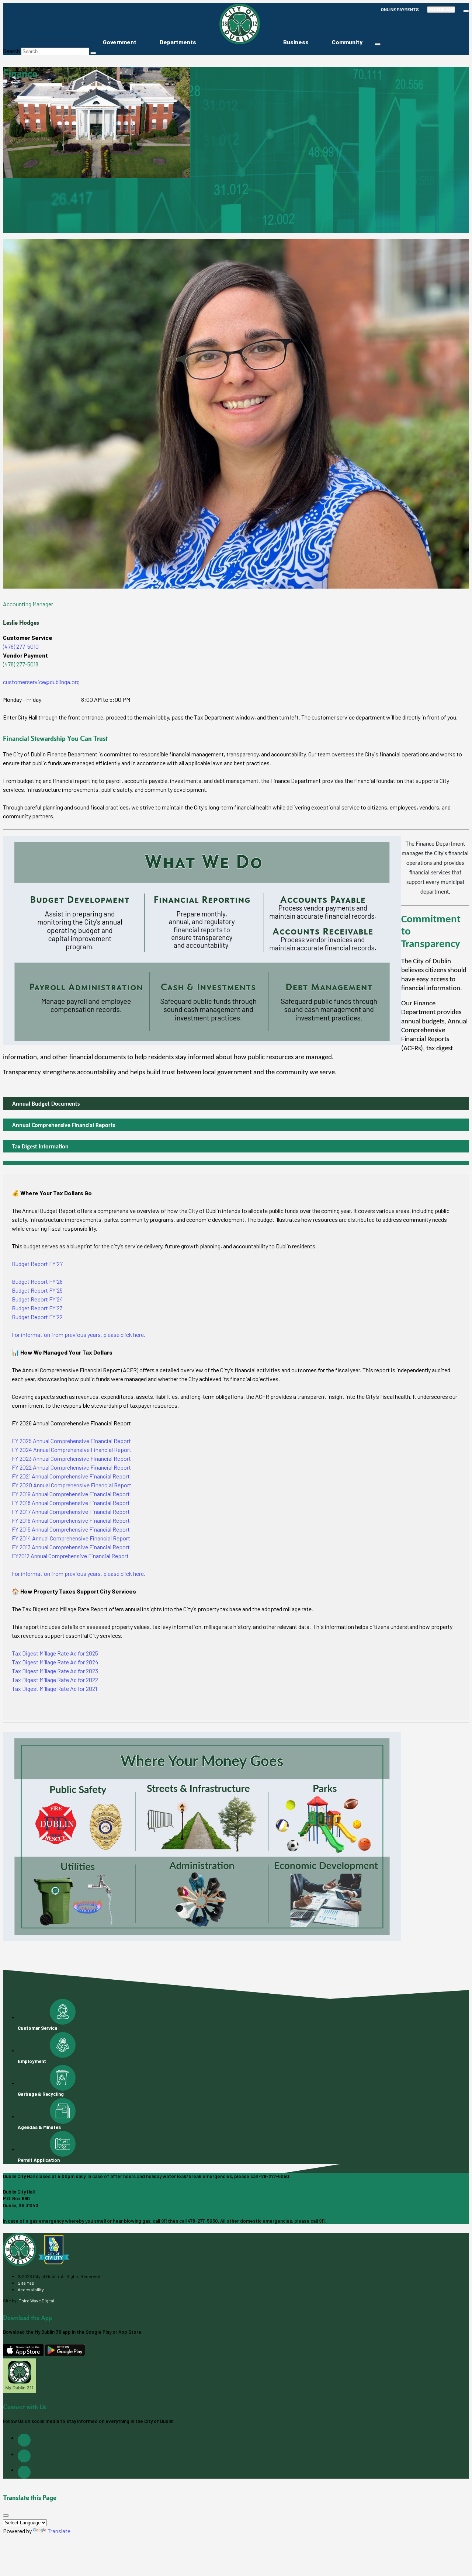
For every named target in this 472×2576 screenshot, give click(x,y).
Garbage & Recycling (41, 2094)
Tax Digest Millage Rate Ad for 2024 (55, 1662)
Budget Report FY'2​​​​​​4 (37, 1299)
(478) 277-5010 (21, 646)
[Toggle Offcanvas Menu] (378, 44)
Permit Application (39, 2160)
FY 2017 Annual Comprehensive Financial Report (71, 1511)
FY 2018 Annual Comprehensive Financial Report (71, 1503)
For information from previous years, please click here (78, 1334)
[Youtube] (24, 2472)
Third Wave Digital (37, 2301)
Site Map (26, 2283)
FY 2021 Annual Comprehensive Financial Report (71, 1476)
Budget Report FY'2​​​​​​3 (37, 1308)
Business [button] (296, 42)
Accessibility (31, 2289)
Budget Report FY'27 (37, 1264)
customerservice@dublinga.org (41, 682)
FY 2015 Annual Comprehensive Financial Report (71, 1529)
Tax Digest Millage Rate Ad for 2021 (54, 1689)
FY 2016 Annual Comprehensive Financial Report (71, 1520)
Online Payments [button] (400, 9)
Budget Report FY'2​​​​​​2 (37, 1317)
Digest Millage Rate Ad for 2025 (60, 1653)
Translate (441, 10)
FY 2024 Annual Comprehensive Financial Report (72, 1450)
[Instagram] (24, 2456)
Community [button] (347, 42)
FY (15, 1556)
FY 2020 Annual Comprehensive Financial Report (72, 1485)
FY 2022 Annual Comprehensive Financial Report (71, 1467)
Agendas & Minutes (39, 2127)
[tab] (236, 1103)
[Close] (6, 2516)
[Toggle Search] (466, 11)
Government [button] (120, 42)
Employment (32, 2061)
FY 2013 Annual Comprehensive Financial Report (71, 1547)
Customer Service (37, 2028)
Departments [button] (178, 42)
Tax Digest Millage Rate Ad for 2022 (55, 1680)
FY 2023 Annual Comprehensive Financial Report (71, 1458)
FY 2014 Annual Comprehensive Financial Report (71, 1538)
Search (11, 51)
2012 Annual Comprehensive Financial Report (74, 1556)
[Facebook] (24, 2440)
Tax (17, 1653)
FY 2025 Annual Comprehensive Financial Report (71, 1441)
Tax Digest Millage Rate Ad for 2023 (55, 1671)
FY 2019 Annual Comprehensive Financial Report (71, 1494)
